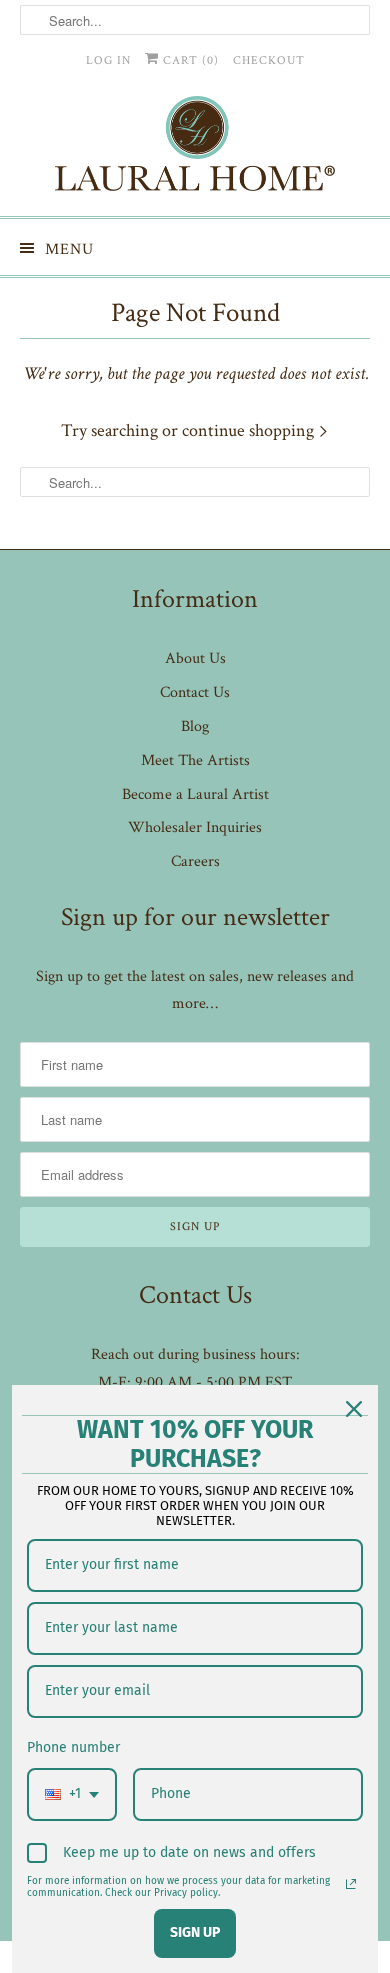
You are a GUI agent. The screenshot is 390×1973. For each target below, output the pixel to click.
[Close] (354, 1409)
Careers (195, 861)
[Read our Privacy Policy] (351, 1884)
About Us (195, 658)
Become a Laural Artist (195, 794)
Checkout (269, 60)
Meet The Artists (195, 760)
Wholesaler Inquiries (195, 827)
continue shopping (250, 430)
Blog (195, 726)
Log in (108, 60)
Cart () (189, 60)
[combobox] (72, 1794)
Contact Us (195, 692)
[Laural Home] (195, 148)
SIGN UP (195, 1932)
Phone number (73, 1747)
